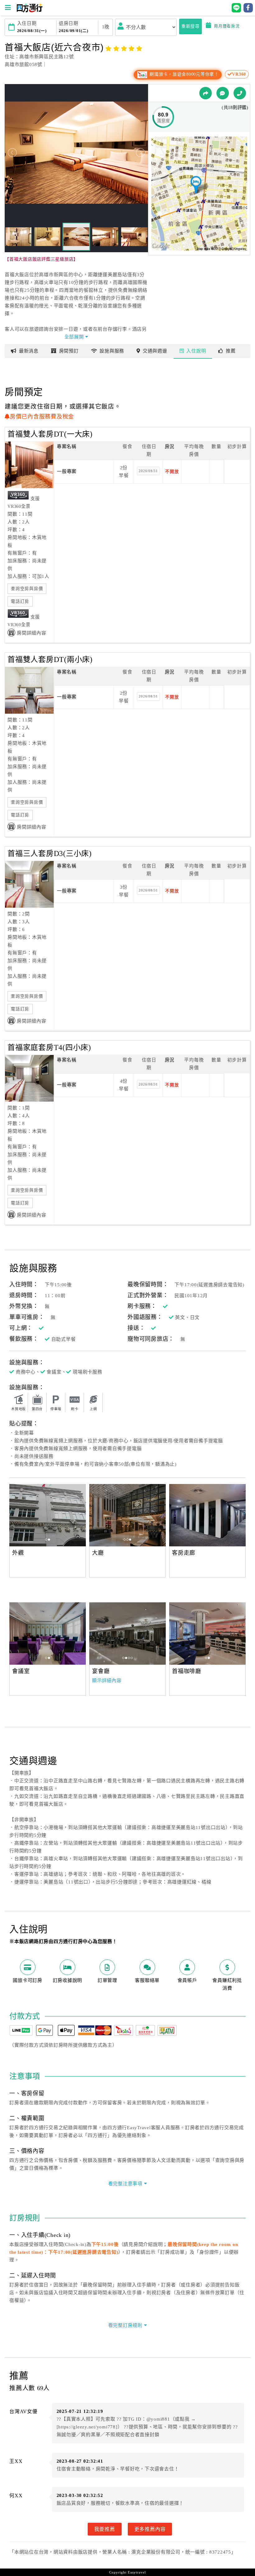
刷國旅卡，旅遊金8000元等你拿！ (183, 74)
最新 (29, 351)
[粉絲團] (223, 93)
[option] (48, 1515)
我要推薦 (105, 2529)
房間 (69, 351)
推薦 (231, 351)
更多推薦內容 (150, 2529)
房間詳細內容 (32, 633)
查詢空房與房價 (27, 589)
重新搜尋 (190, 26)
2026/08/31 (148, 471)
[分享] (206, 93)
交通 (155, 351)
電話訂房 (20, 601)
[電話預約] (240, 93)
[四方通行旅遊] (29, 11)
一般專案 (67, 471)
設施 (112, 351)
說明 (196, 351)
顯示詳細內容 (107, 1680)
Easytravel (137, 2572)
